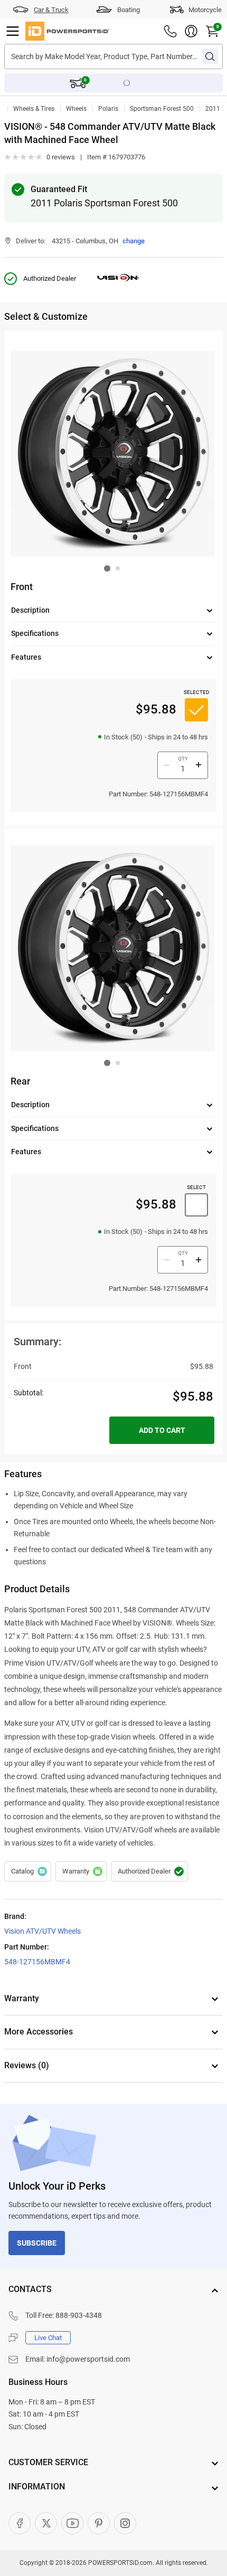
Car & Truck (51, 10)
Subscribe (37, 2243)
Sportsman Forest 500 (162, 109)
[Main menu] (13, 31)
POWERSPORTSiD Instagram (125, 2523)
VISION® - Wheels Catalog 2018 (28, 1871)
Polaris (108, 109)
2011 (213, 109)
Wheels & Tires (34, 109)
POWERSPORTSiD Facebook (20, 2523)
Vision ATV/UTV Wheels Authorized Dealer (149, 1871)
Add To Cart (162, 1430)
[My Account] (191, 31)
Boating (129, 10)
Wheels (76, 109)
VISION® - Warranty (81, 1871)
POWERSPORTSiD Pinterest (99, 2523)
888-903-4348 (79, 2315)
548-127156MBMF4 (37, 1962)
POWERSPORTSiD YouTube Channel (72, 2523)
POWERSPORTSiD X (46, 2523)
